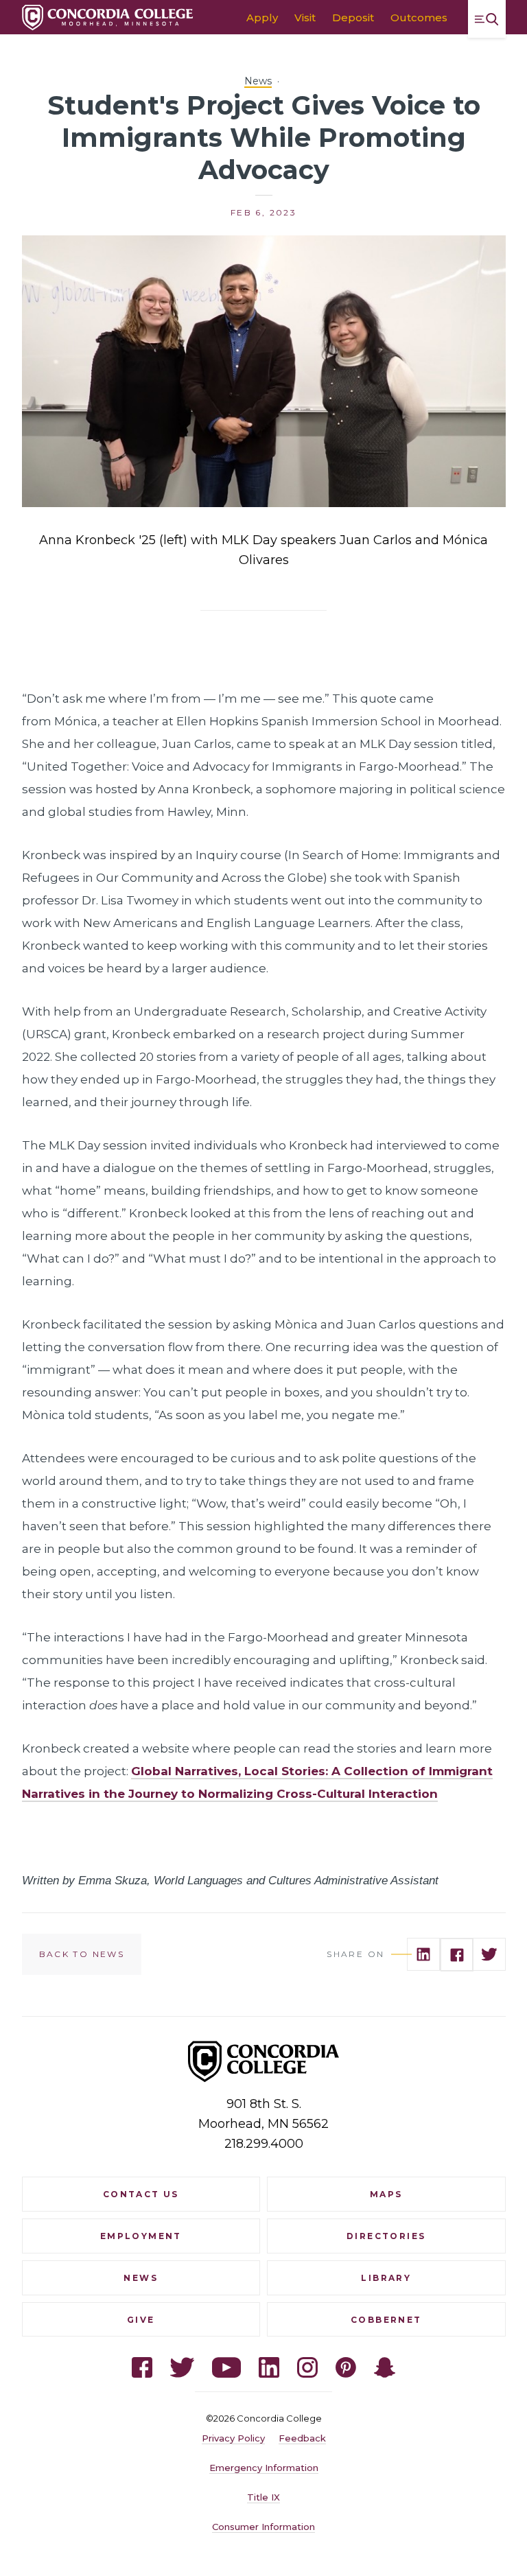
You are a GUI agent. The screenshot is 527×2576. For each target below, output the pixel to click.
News (258, 81)
